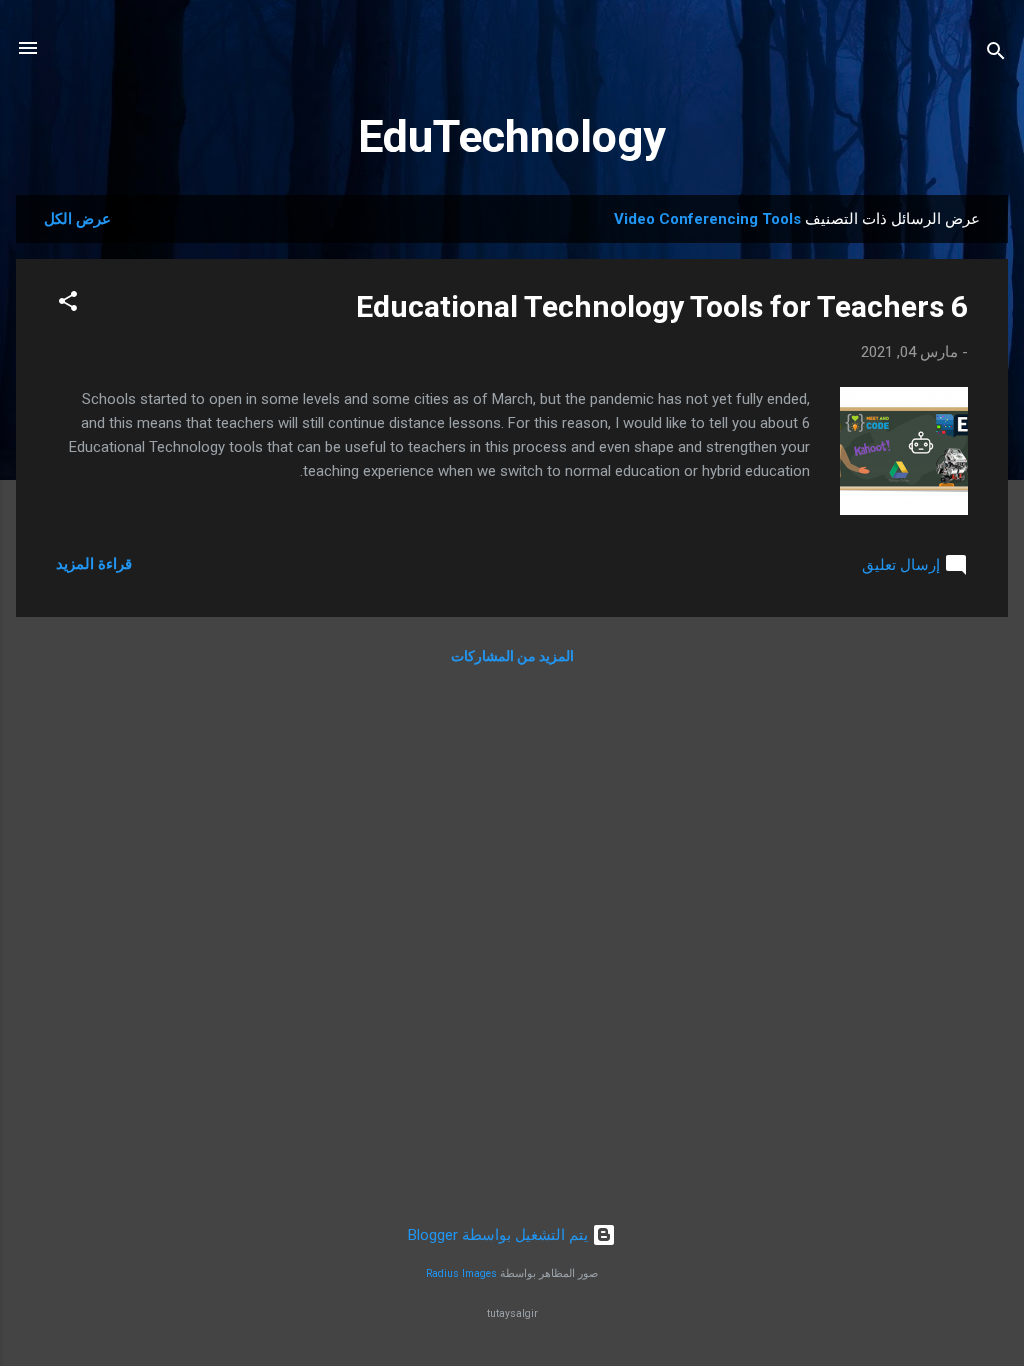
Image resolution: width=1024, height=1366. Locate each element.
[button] (68, 304)
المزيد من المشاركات (512, 656)
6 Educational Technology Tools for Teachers (662, 306)
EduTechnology (512, 136)
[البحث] (996, 54)
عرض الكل (77, 219)
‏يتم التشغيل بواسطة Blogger (500, 1235)
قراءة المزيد (94, 564)
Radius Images (461, 1273)
